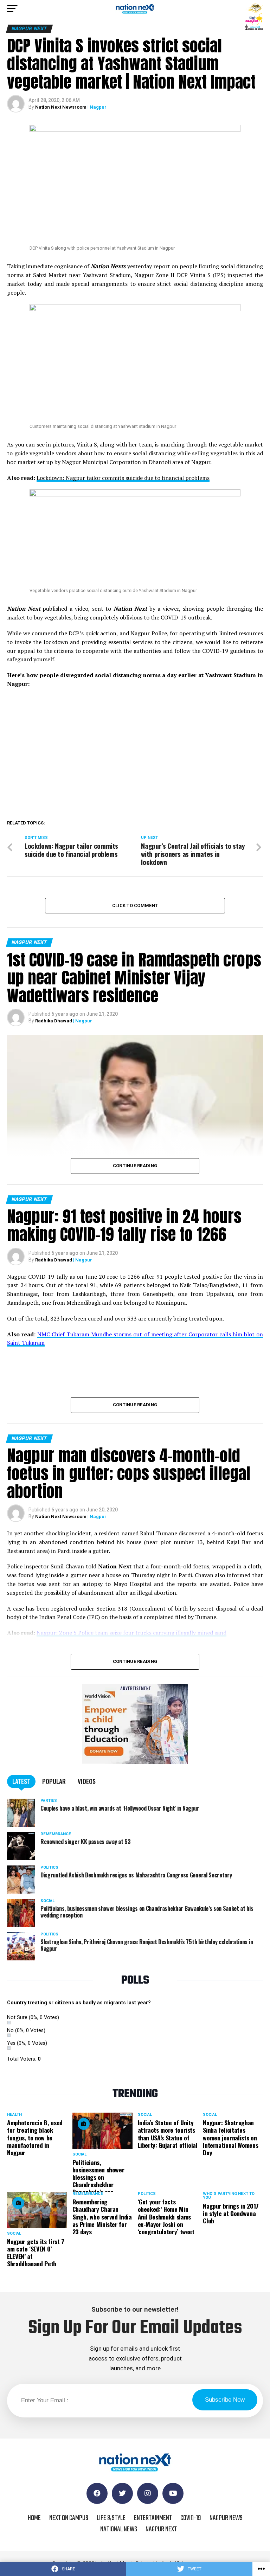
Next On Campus (69, 2518)
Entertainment (153, 2518)
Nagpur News (226, 2518)
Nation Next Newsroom (61, 107)
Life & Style (111, 2518)
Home (34, 2518)
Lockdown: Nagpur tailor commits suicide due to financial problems (123, 478)
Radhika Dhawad (54, 1021)
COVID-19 (191, 2518)
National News (119, 2529)
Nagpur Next (161, 2529)
